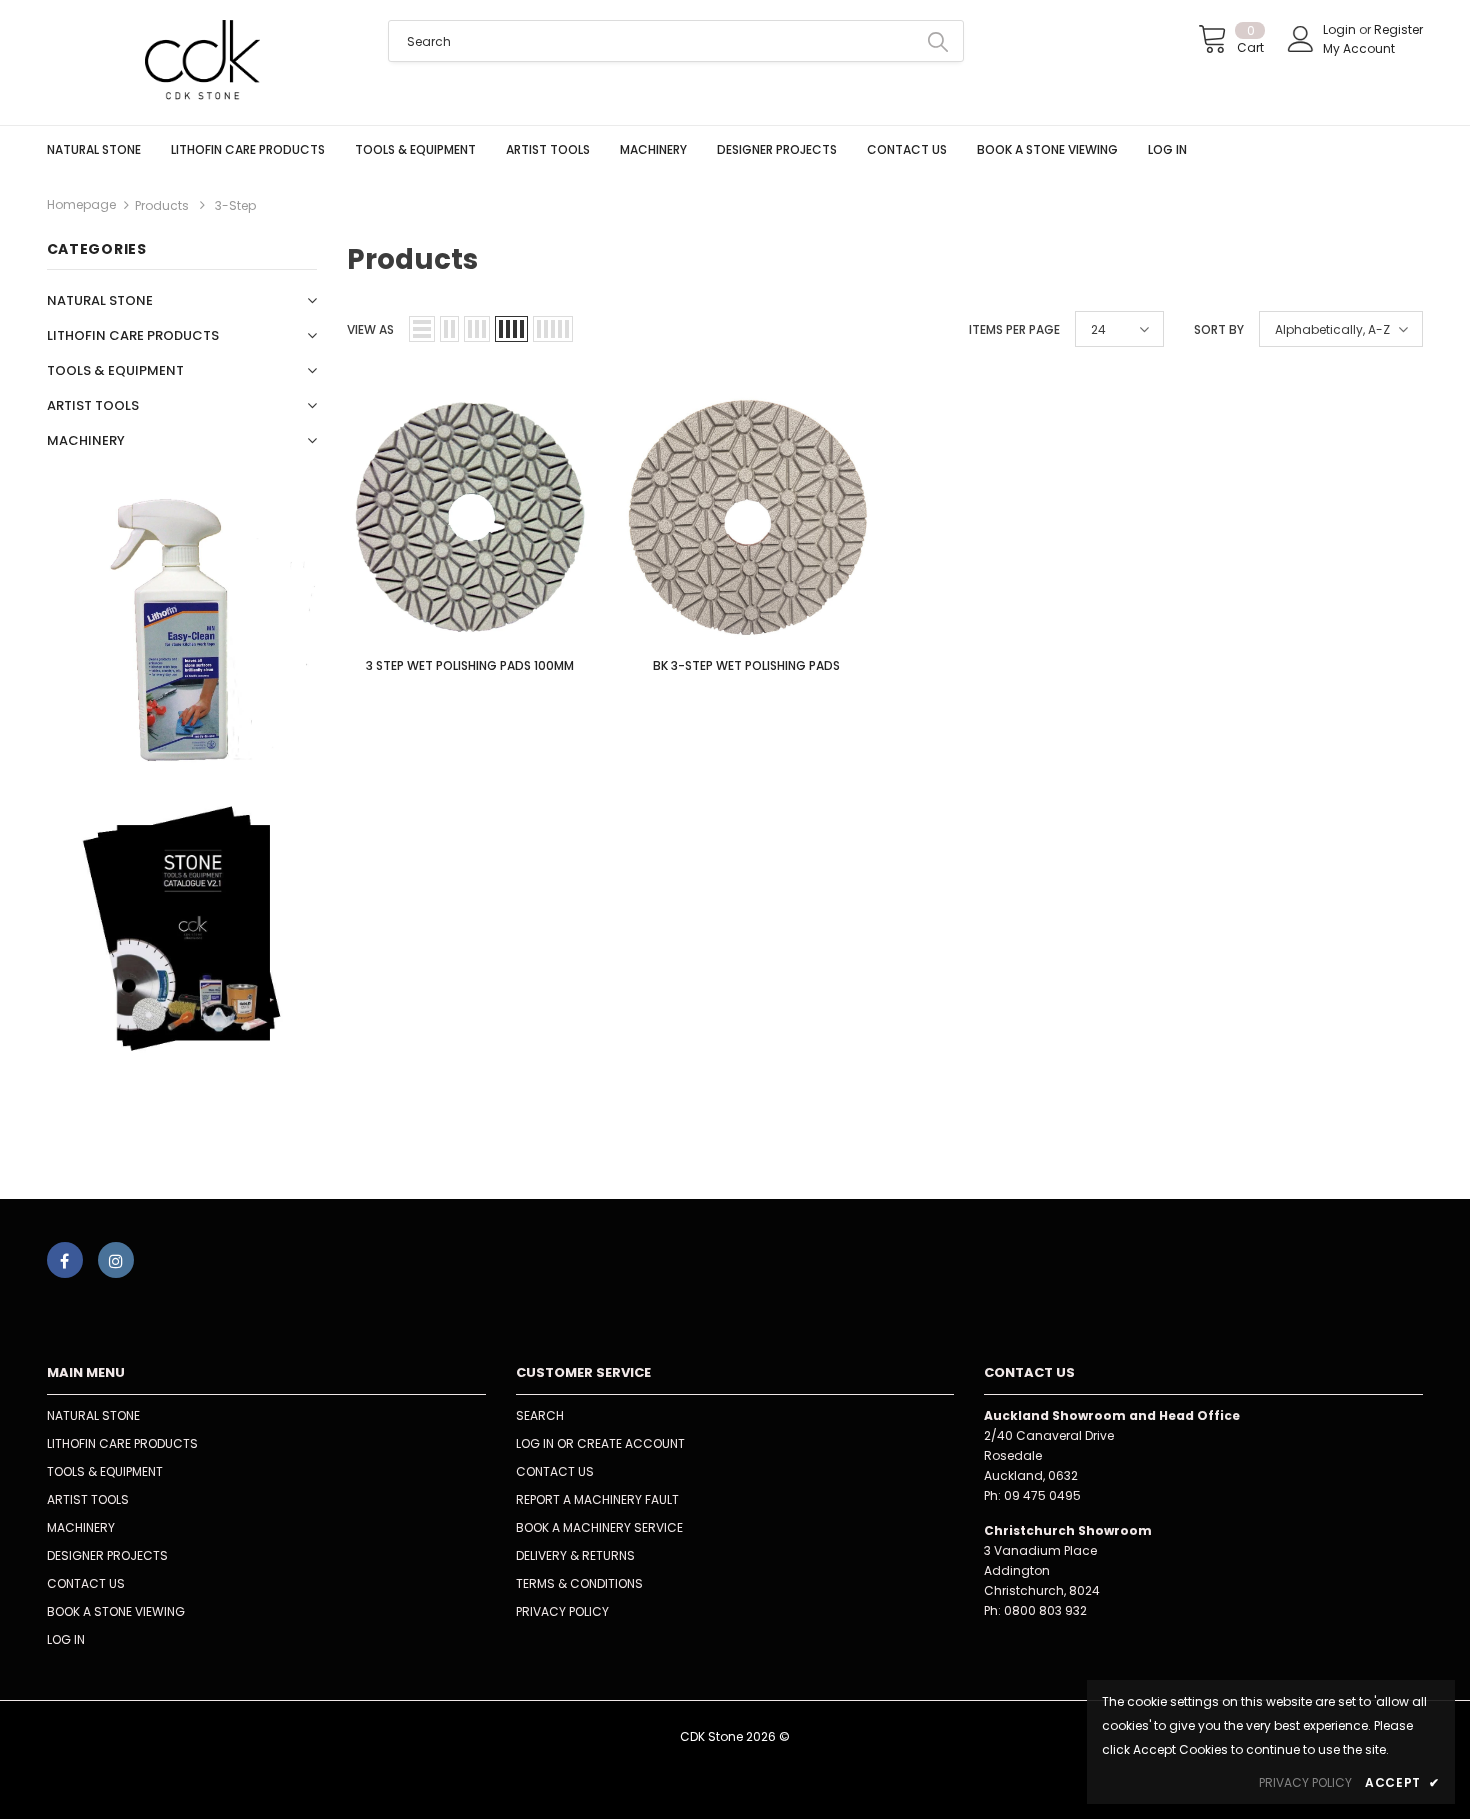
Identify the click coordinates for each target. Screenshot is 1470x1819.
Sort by (1219, 329)
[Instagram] (116, 1260)
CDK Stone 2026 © (735, 1736)
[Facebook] (65, 1260)
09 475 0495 (1042, 1495)
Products (162, 205)
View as (370, 329)
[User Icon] (1301, 39)
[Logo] (203, 62)
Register (1398, 29)
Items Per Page (1014, 329)
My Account (1359, 48)
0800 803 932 (1045, 1610)
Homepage (81, 204)
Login (1341, 29)
